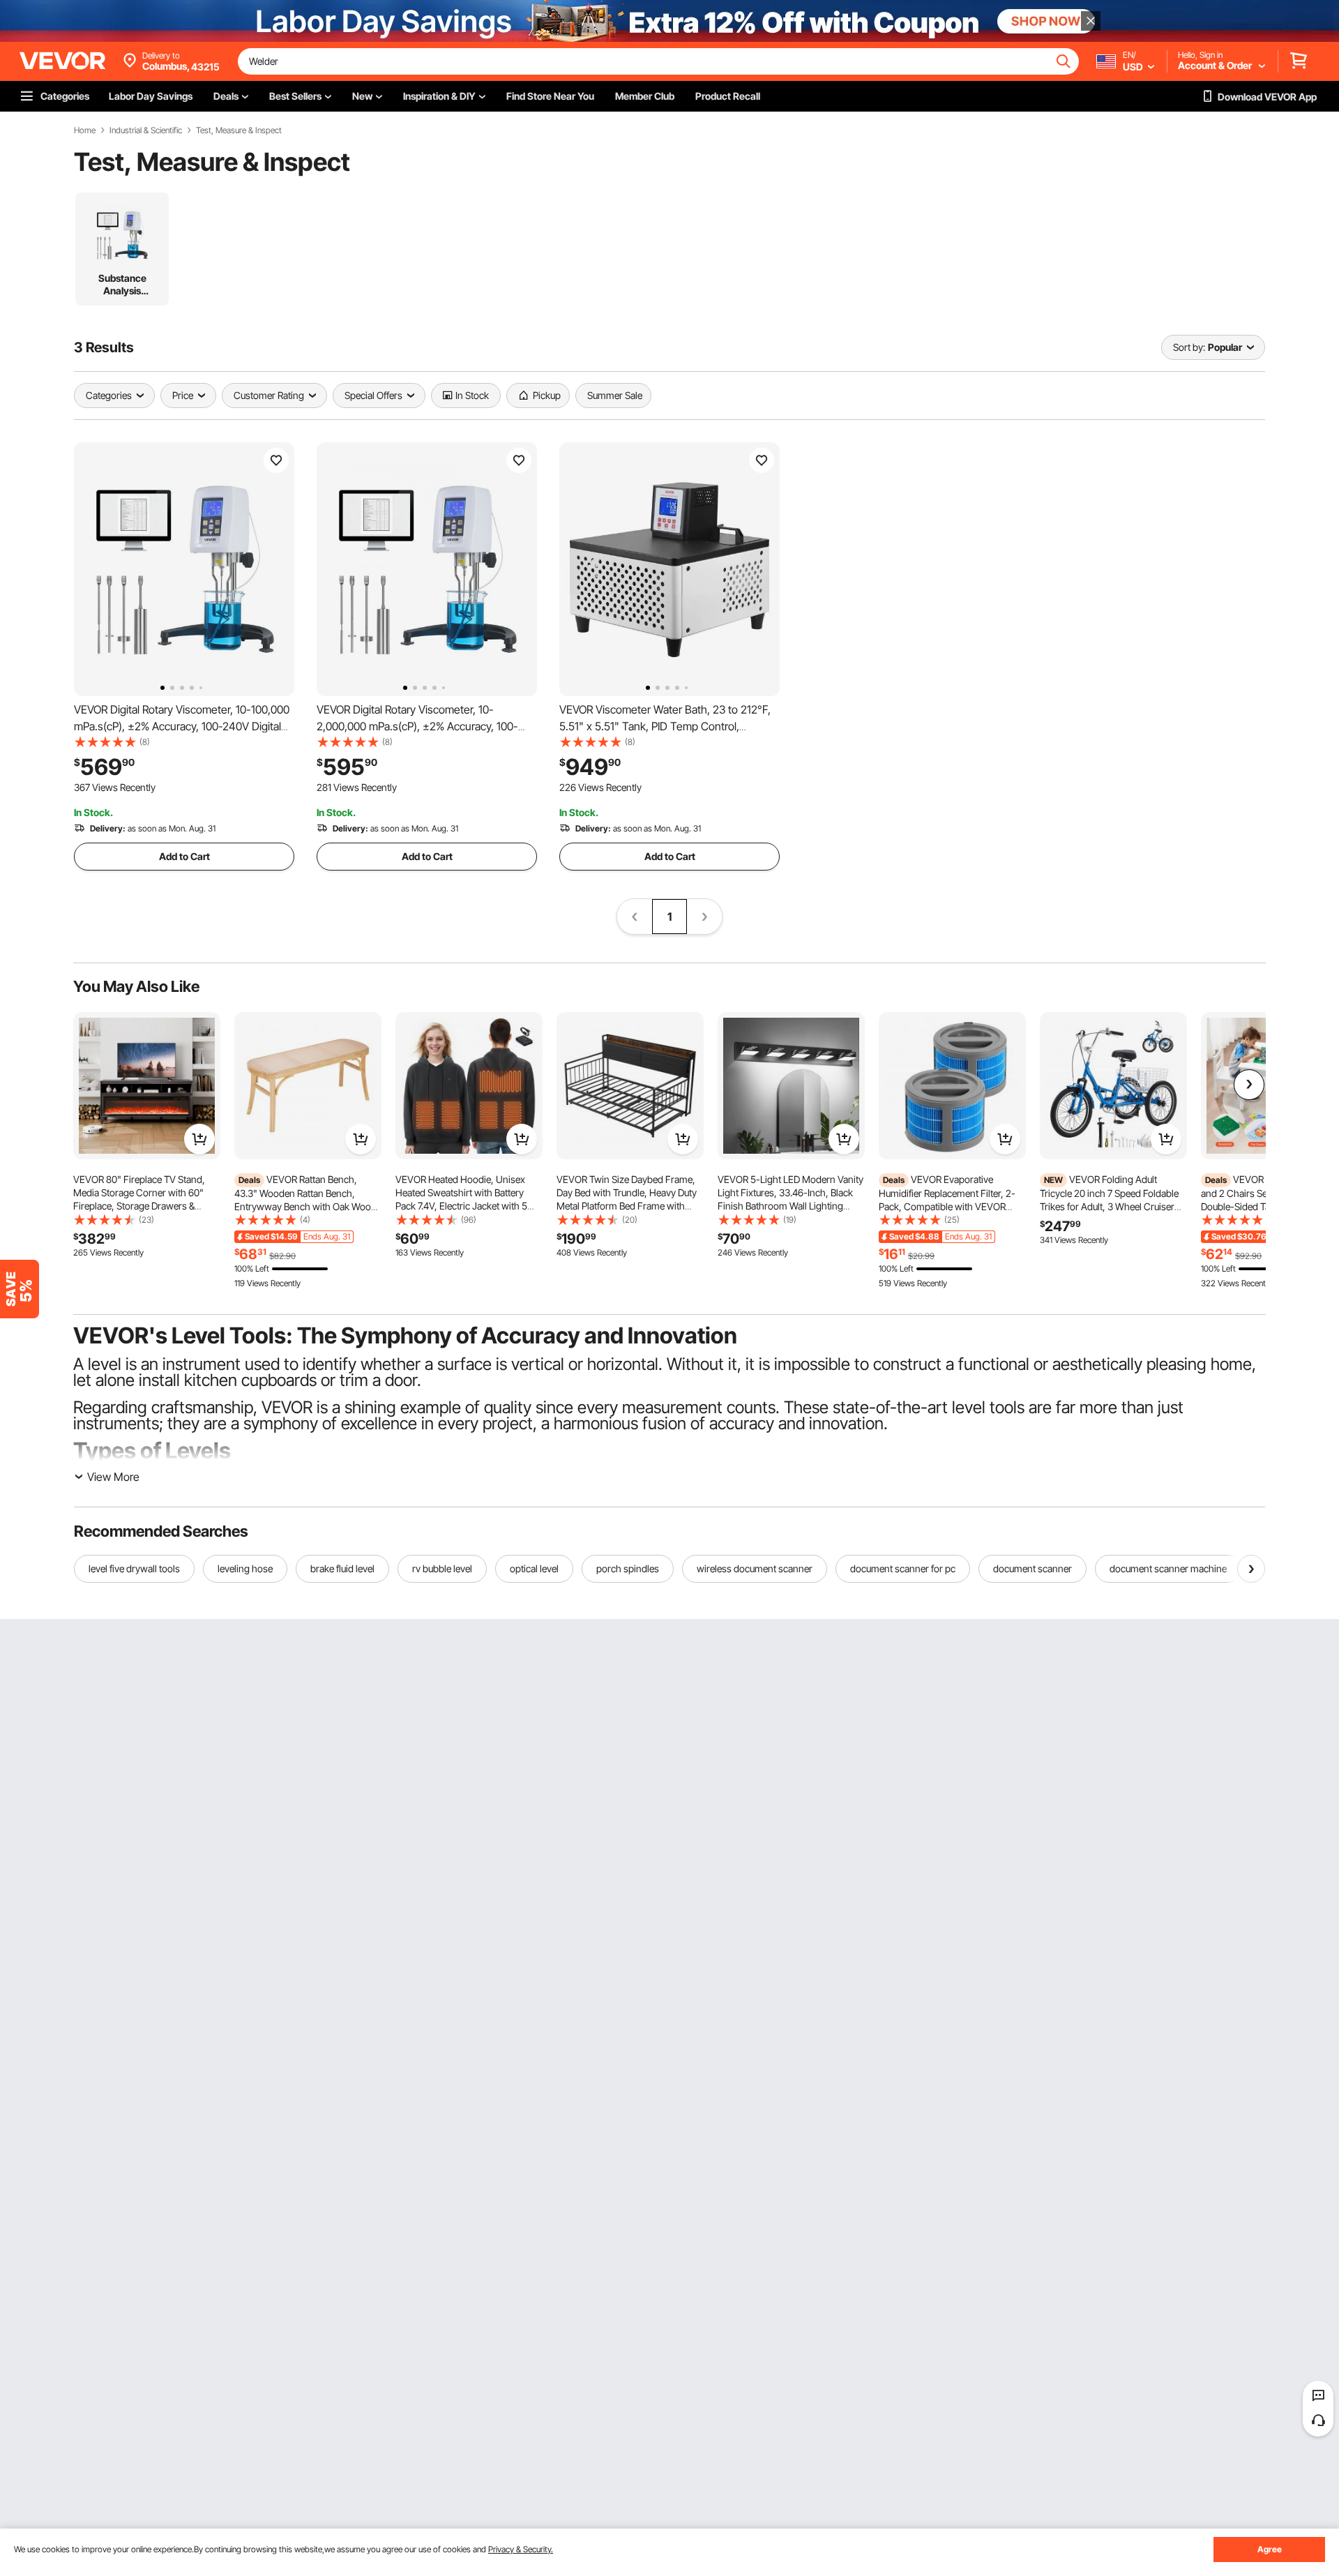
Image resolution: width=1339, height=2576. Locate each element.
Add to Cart (184, 856)
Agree (1270, 2549)
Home (85, 130)
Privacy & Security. (521, 2549)
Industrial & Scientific (146, 130)
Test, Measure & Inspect (239, 130)
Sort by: (1189, 347)
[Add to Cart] (199, 1139)
